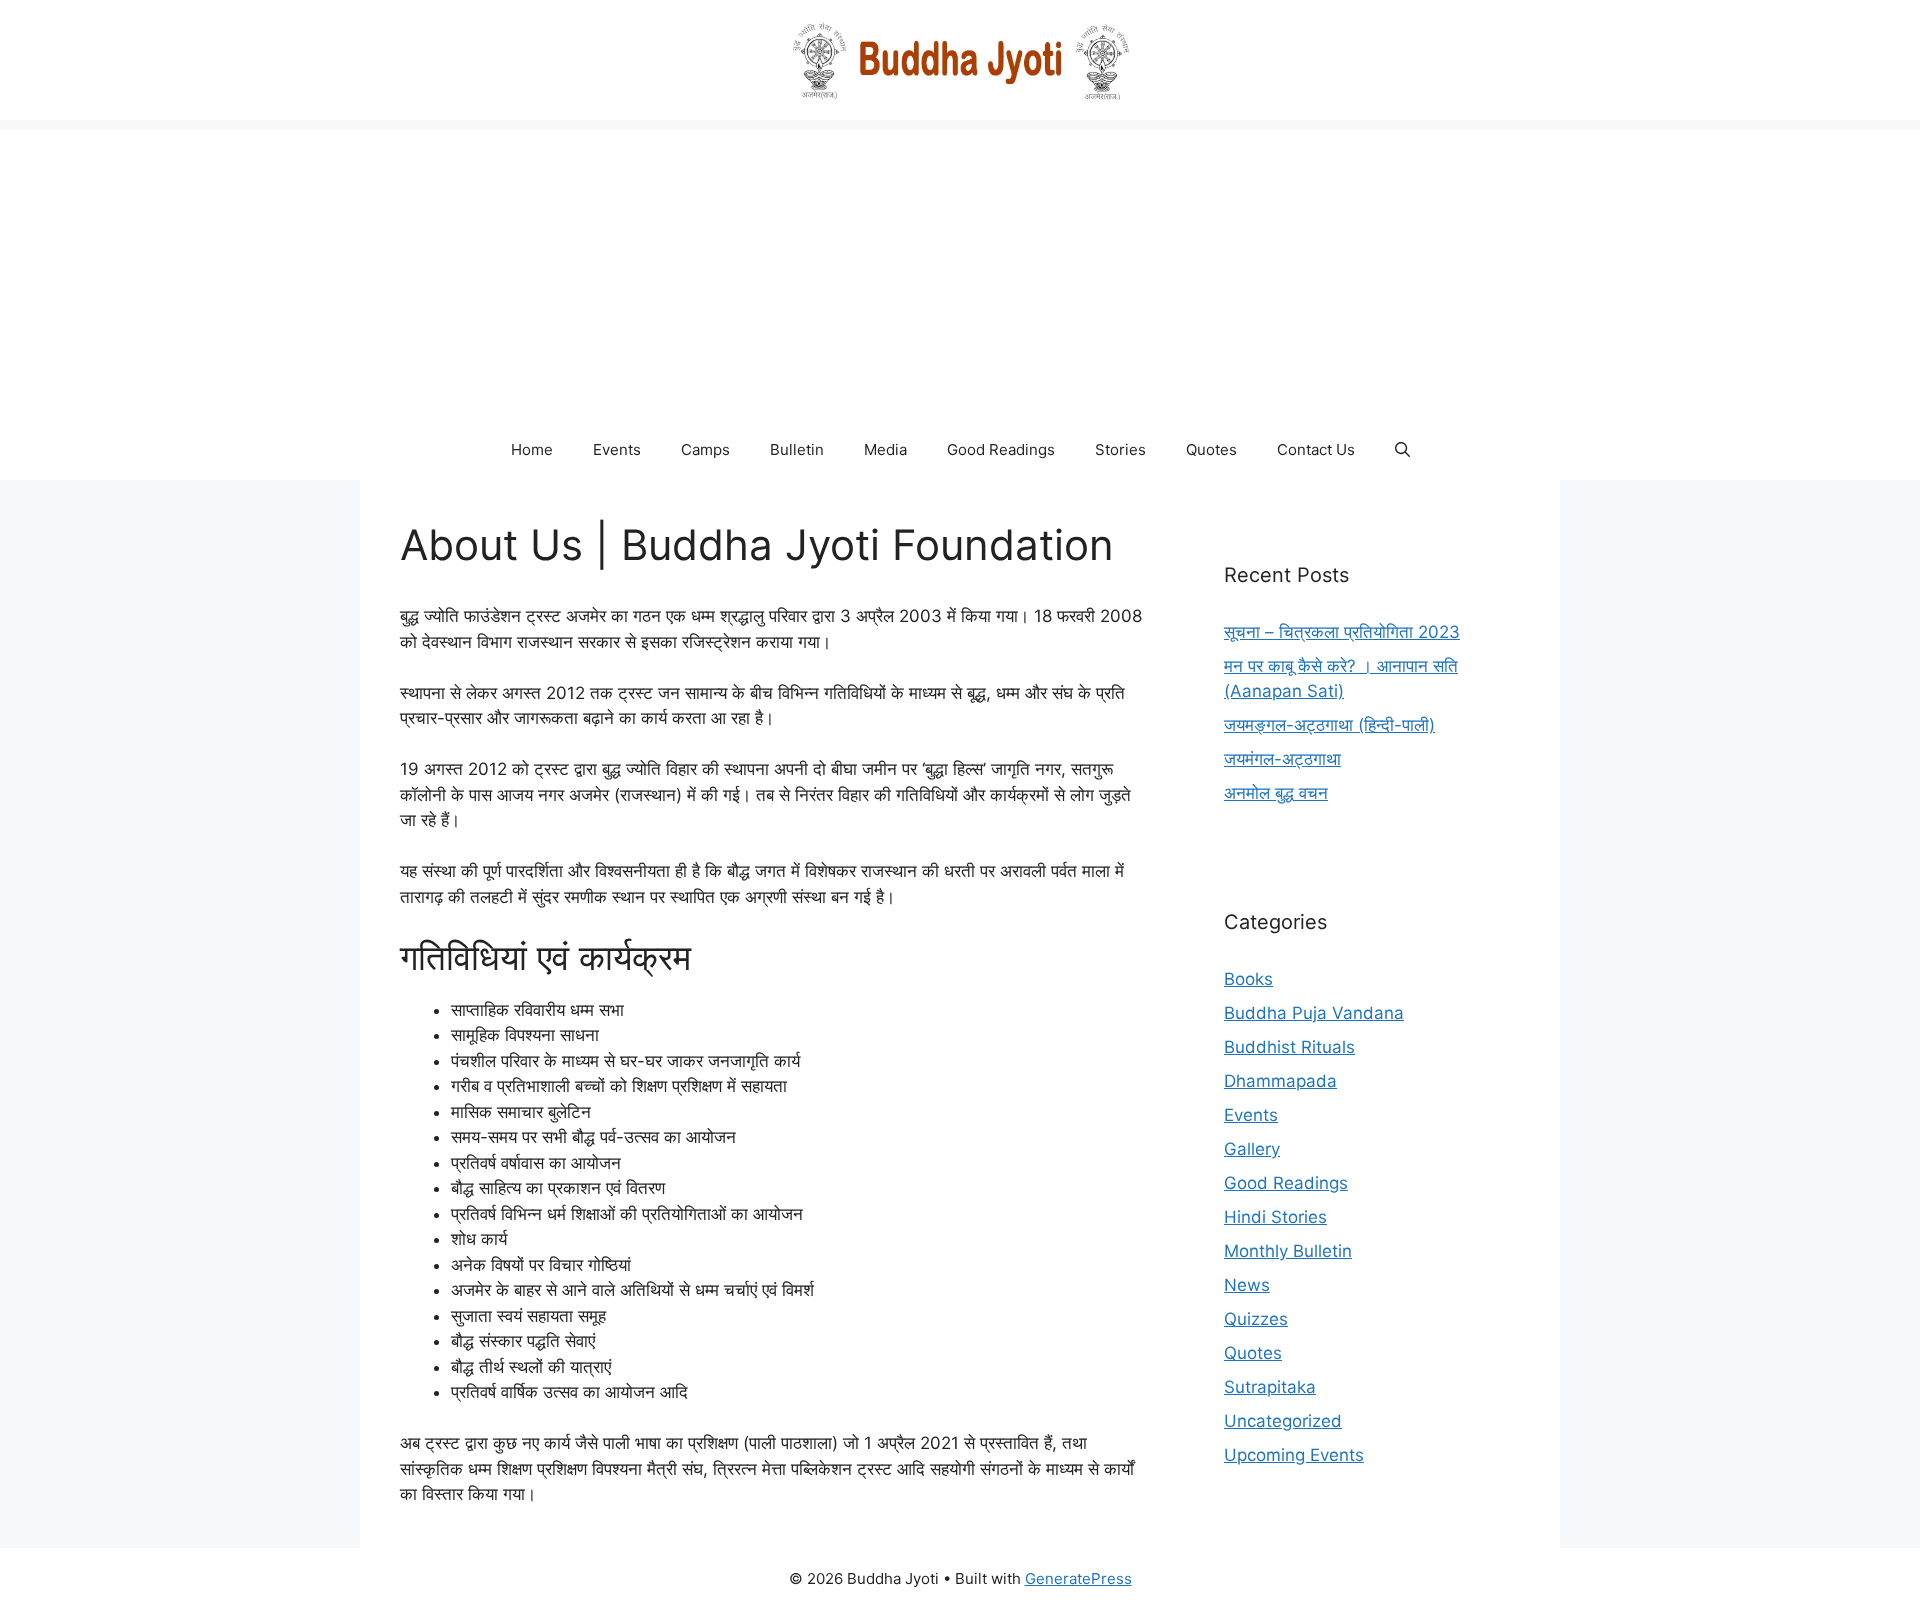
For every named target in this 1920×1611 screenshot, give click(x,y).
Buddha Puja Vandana (1314, 1013)
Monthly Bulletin (1288, 1251)
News (1247, 1285)
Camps (705, 449)
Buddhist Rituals (1289, 1047)
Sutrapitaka (1270, 1387)
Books (1248, 979)
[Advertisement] (960, 270)
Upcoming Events (1294, 1455)
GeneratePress (1078, 1578)
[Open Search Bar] (1402, 450)
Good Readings (1001, 449)
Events (617, 449)
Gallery (1252, 1149)
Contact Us (1316, 449)
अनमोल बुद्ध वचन (1276, 793)
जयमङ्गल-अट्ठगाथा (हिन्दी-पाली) (1329, 725)
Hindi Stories (1275, 1217)
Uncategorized (1283, 1421)
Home (532, 449)
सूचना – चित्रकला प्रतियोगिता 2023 (1342, 632)
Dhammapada (1280, 1081)
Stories (1120, 449)
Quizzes (1256, 1319)
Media (885, 449)
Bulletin (797, 449)
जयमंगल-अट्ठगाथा (1282, 759)
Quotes (1211, 449)
